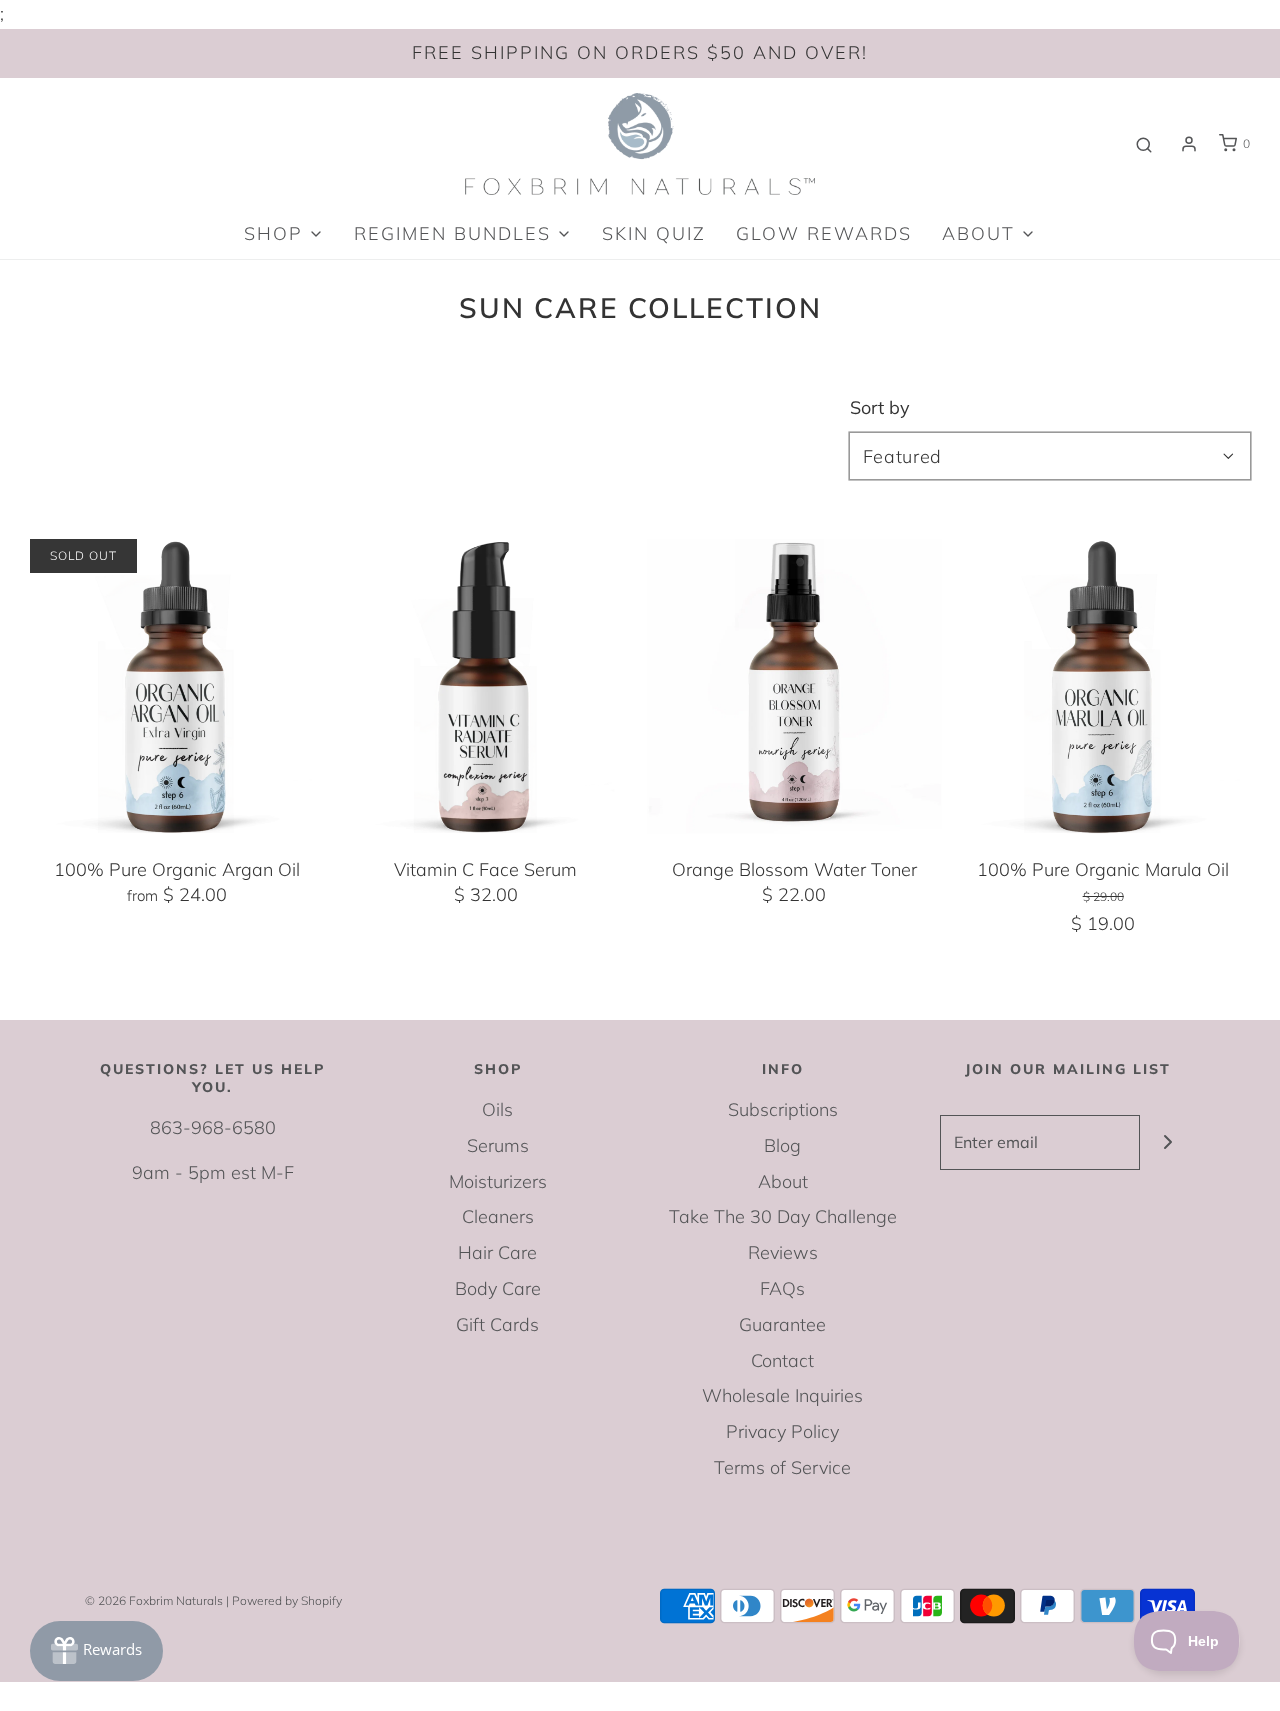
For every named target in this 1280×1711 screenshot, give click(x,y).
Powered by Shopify (287, 1600)
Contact (782, 1360)
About (783, 1181)
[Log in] (1189, 144)
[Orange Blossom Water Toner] (795, 686)
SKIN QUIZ (654, 233)
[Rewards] (96, 1651)
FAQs (782, 1288)
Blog (782, 1145)
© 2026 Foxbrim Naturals (154, 1600)
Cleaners (498, 1216)
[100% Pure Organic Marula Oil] (1103, 686)
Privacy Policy (782, 1431)
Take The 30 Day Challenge (783, 1216)
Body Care (498, 1288)
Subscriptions (783, 1109)
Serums (498, 1145)
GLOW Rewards (824, 233)
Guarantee (782, 1324)
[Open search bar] (1144, 144)
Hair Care (497, 1252)
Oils (497, 1109)
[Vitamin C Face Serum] (486, 686)
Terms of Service (782, 1467)
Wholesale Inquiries (782, 1395)
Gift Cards (497, 1324)
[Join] (1167, 1142)
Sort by (880, 408)
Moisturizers (498, 1181)
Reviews (783, 1252)
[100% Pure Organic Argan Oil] (177, 686)
